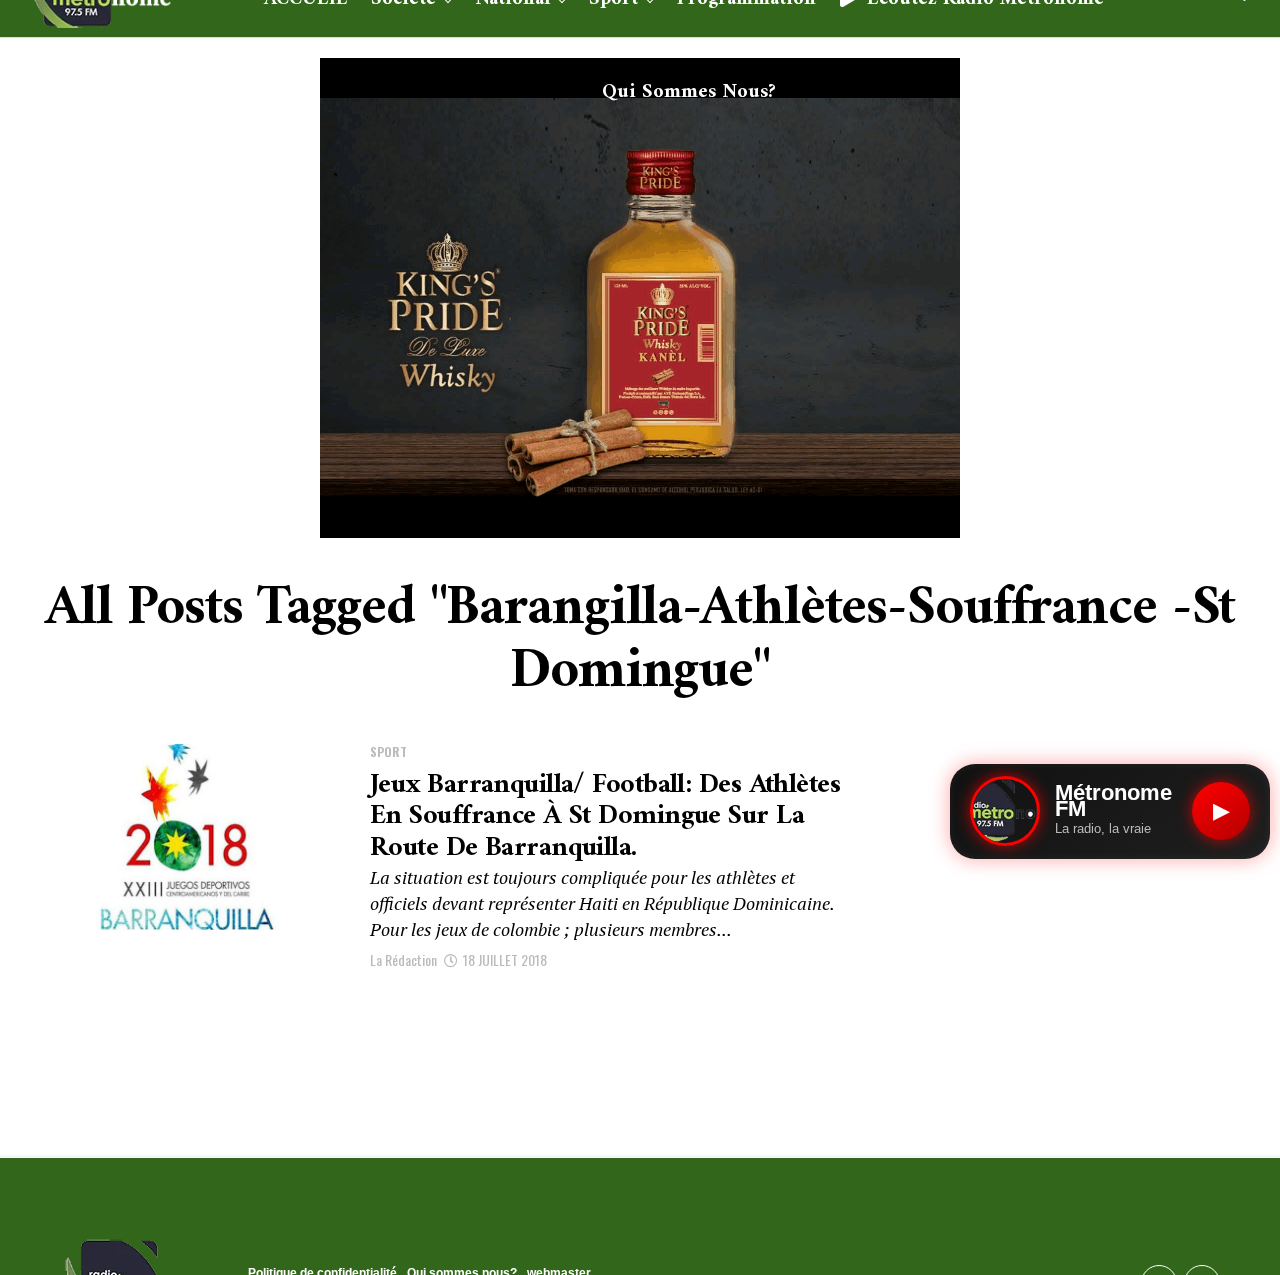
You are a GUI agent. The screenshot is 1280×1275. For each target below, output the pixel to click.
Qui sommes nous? (689, 92)
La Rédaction (403, 959)
